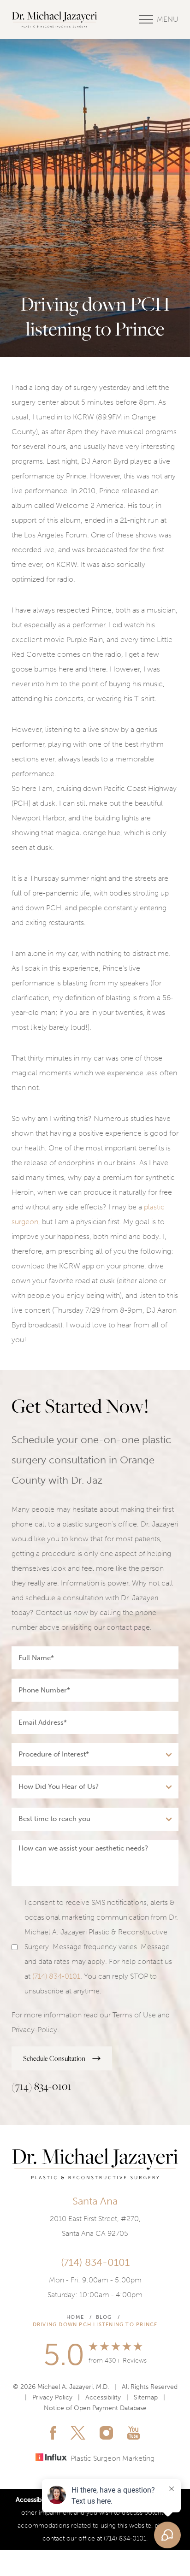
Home (75, 2317)
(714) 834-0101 (56, 1976)
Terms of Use (134, 2015)
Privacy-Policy (34, 2030)
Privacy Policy (52, 2397)
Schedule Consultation (54, 2058)
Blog (104, 2317)
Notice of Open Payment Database (95, 2408)
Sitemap (146, 2397)
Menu (168, 19)
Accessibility (103, 2397)
